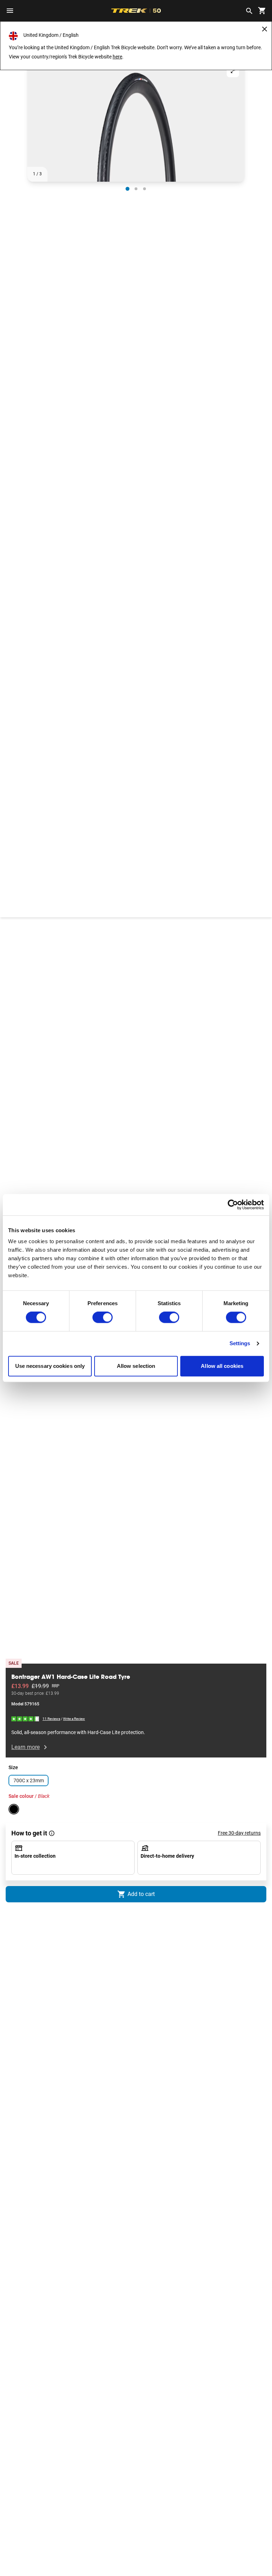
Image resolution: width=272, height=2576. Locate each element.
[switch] (103, 1318)
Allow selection (136, 1366)
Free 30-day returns (239, 1833)
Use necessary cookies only (50, 1366)
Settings (240, 1344)
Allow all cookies (222, 1366)
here (117, 57)
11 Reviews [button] (51, 1719)
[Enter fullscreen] (233, 71)
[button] (136, 120)
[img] (25, 1718)
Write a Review (74, 1719)
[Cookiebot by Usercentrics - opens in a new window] (233, 1205)
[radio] (127, 189)
